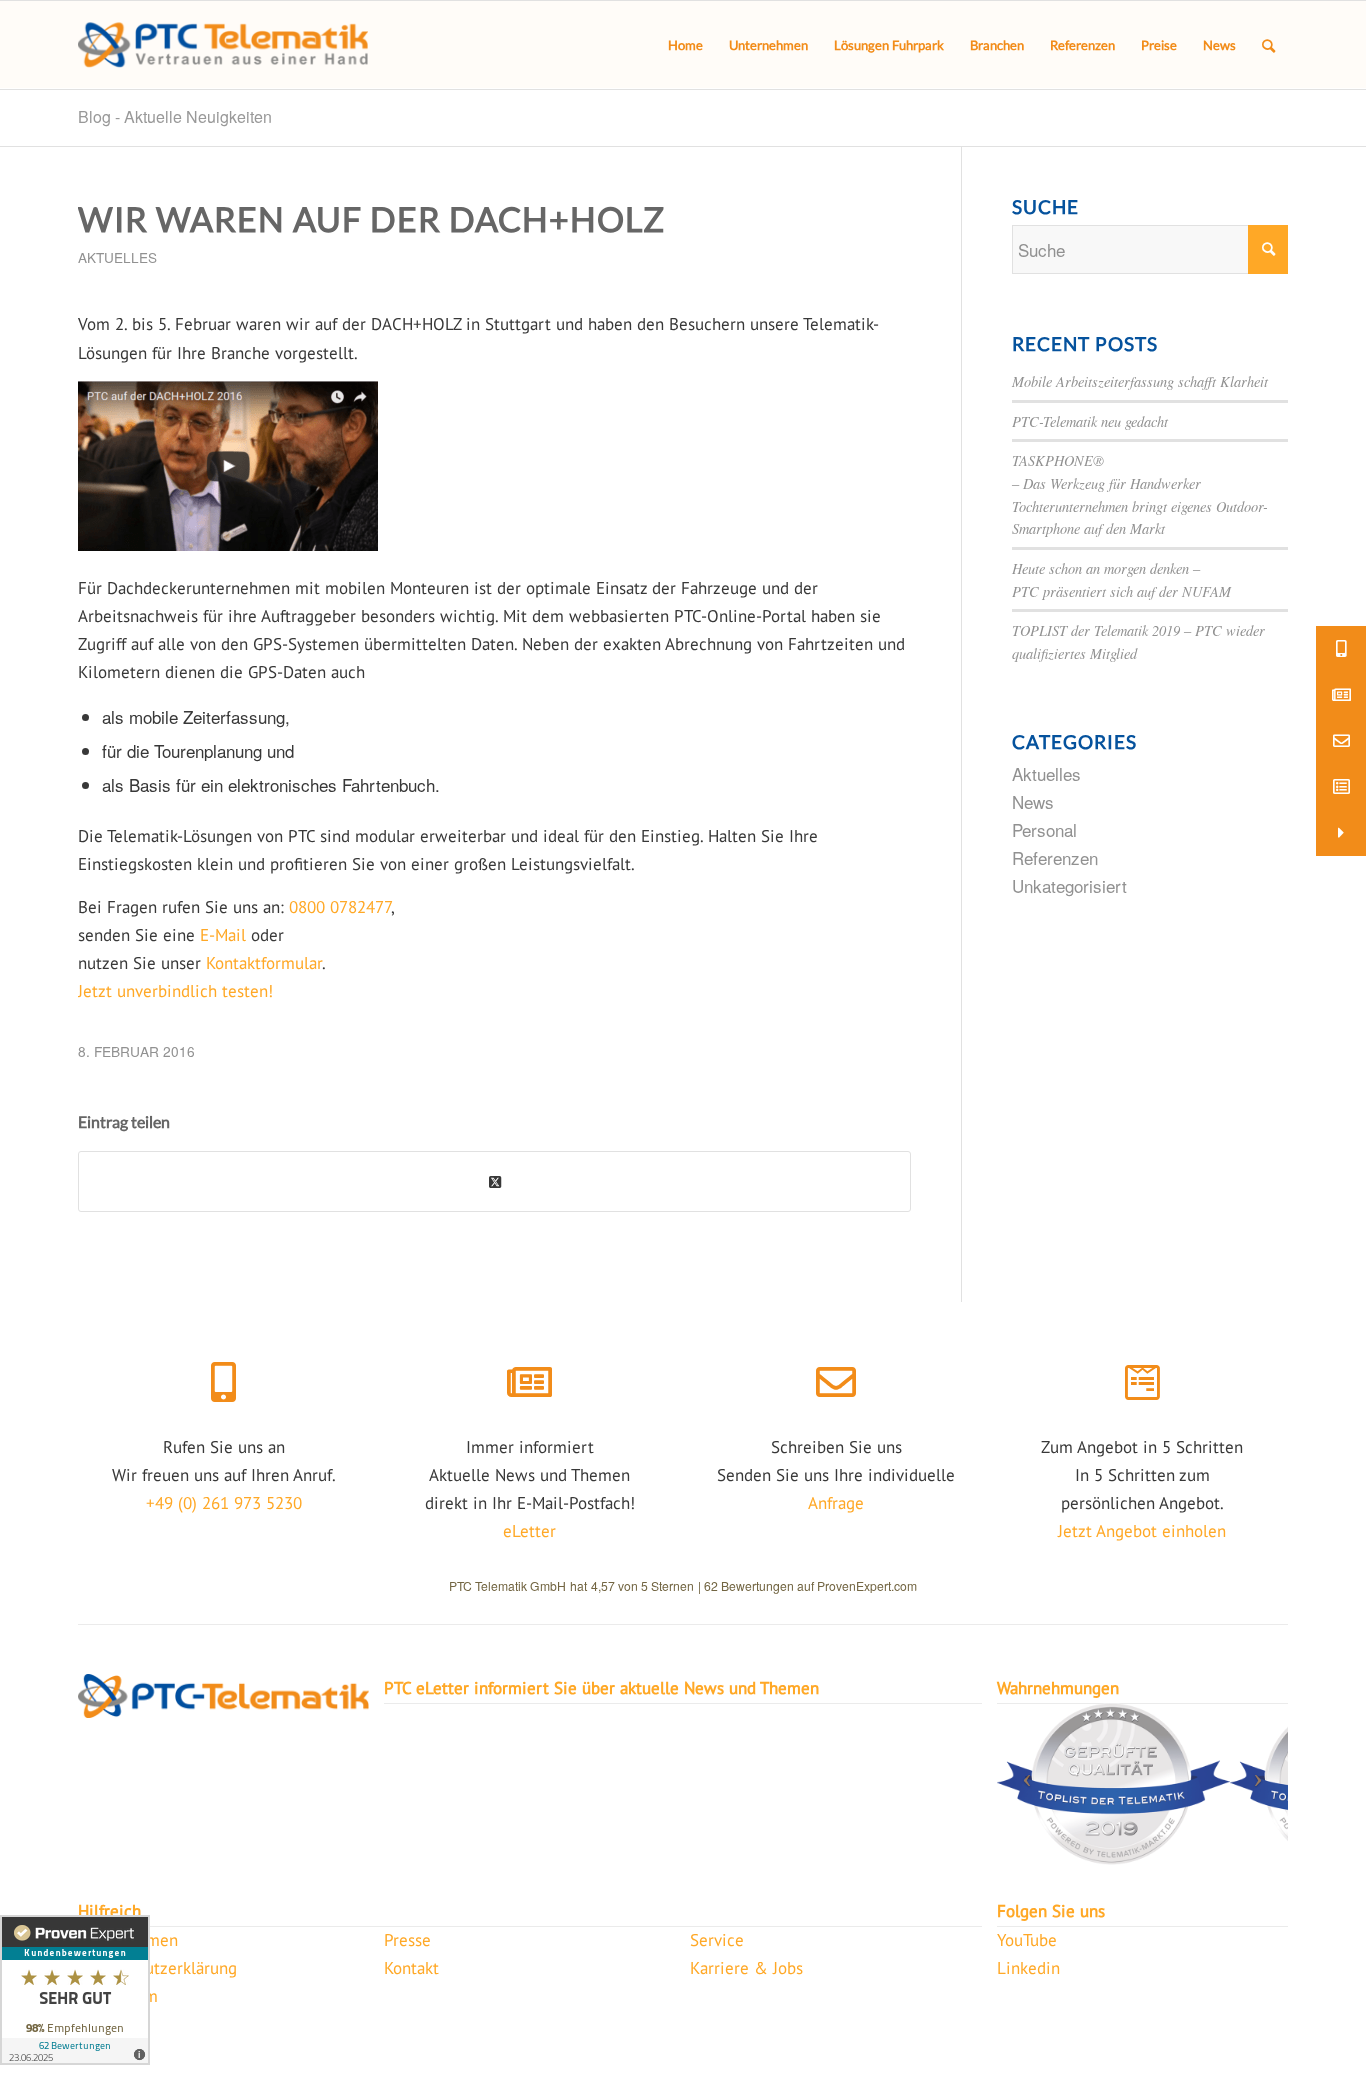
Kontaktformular (264, 963)
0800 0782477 (340, 907)
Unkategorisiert (1069, 885)
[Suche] (1268, 45)
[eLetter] (530, 1383)
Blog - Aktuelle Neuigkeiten (175, 116)
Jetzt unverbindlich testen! (175, 991)
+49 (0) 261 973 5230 (224, 1503)
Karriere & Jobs (746, 1968)
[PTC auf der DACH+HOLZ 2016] (228, 545)
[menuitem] (685, 45)
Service (717, 1940)
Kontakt (411, 1968)
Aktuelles (117, 257)
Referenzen (1055, 857)
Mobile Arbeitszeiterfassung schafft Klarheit (1140, 381)
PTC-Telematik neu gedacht (1090, 421)
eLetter (529, 1531)
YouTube (1027, 1940)
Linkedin (1028, 1968)
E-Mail (223, 935)
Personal (1044, 829)
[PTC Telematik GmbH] (223, 45)
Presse (407, 1940)
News (1033, 801)
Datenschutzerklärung (157, 1968)
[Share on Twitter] (494, 1181)
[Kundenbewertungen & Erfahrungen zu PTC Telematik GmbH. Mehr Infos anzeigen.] (75, 1990)
